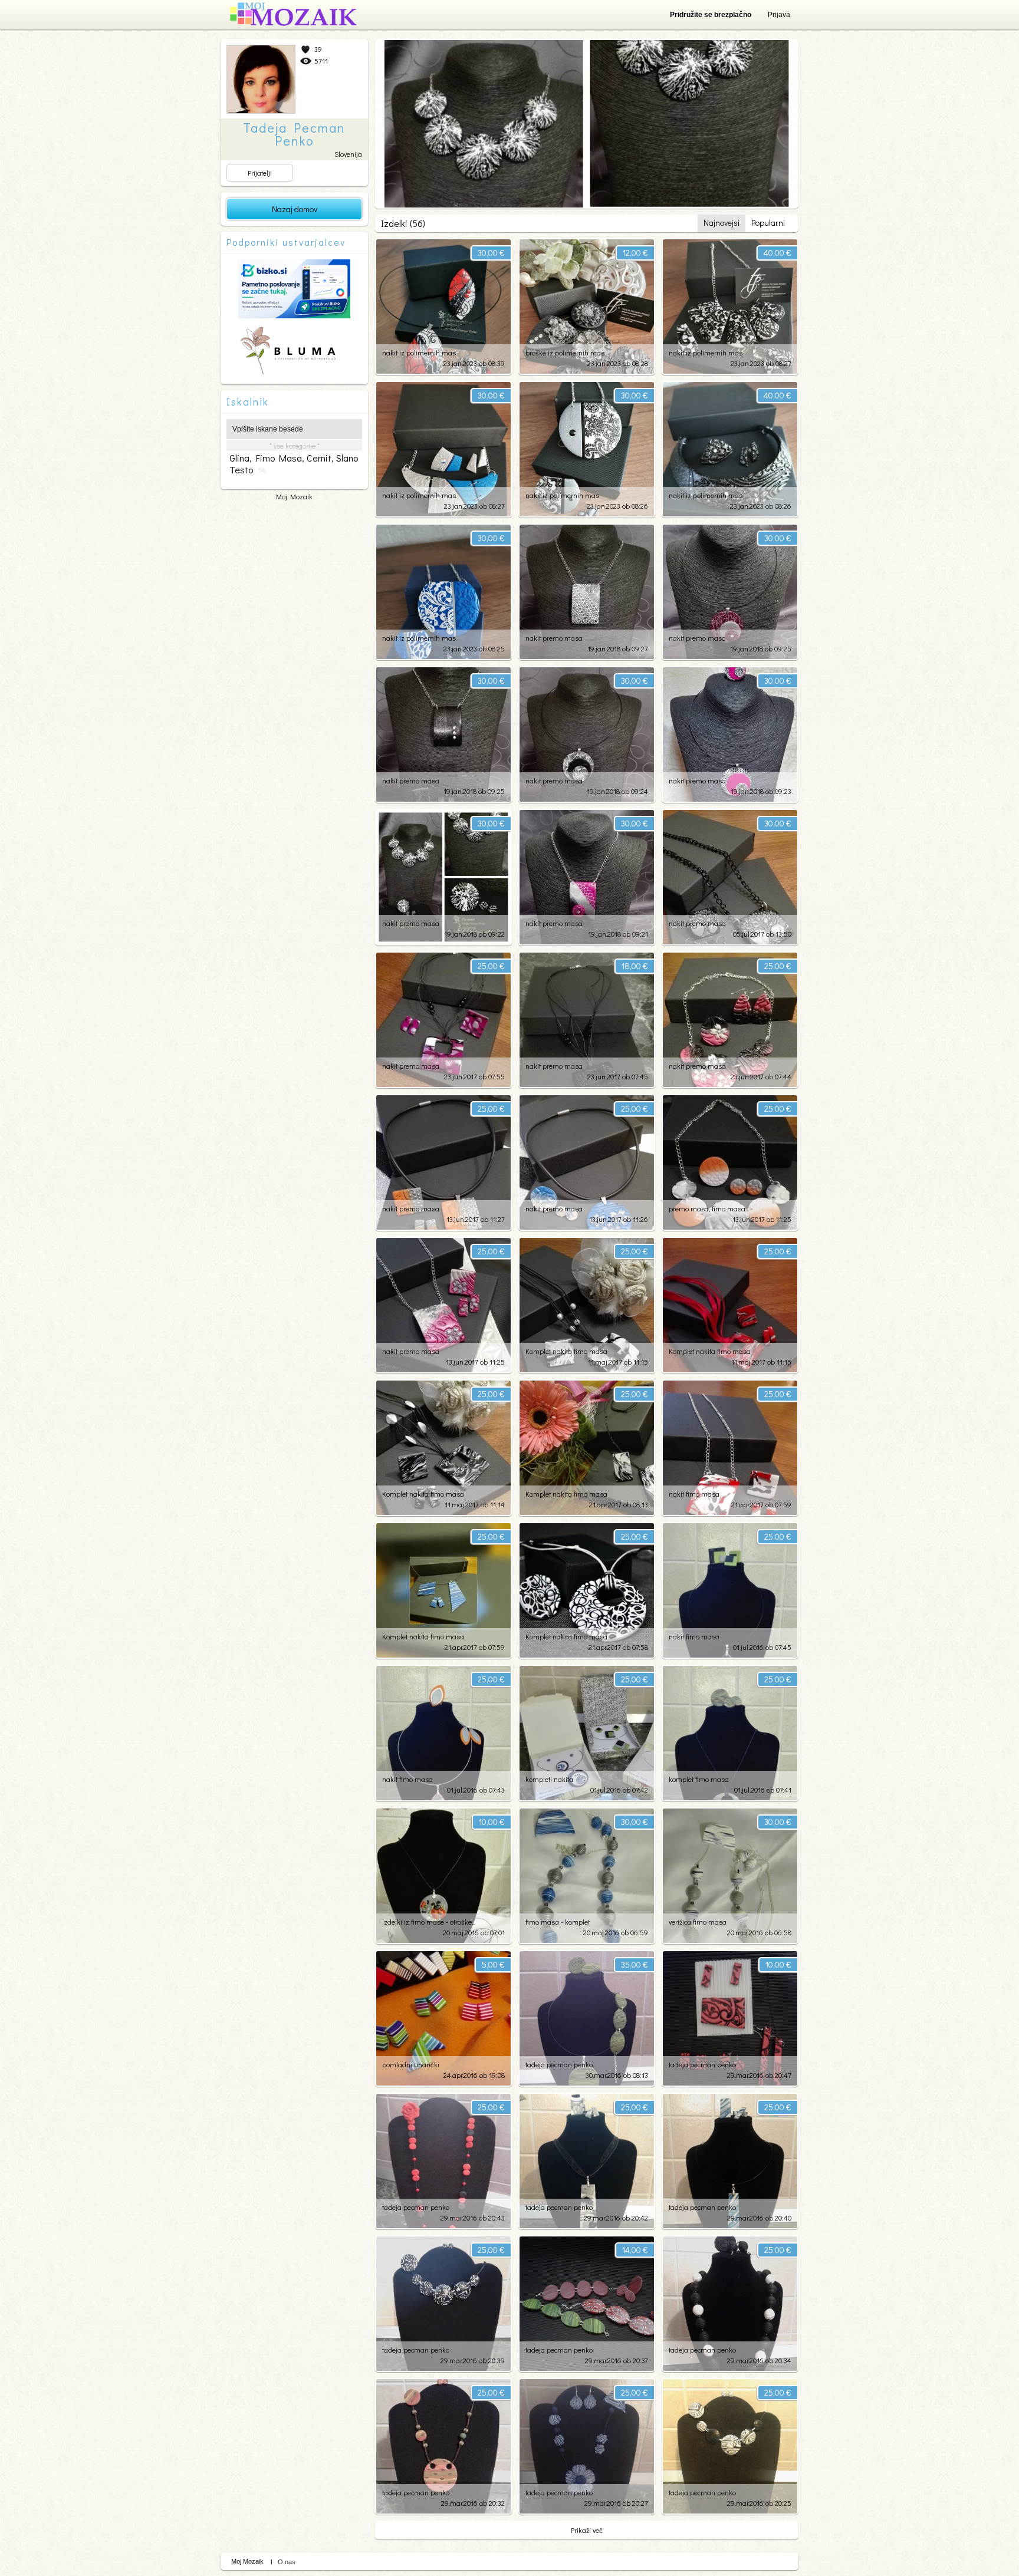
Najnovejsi (721, 223)
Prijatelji (260, 173)
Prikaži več (587, 2530)
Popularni (768, 223)
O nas (287, 2562)
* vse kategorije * (295, 446)
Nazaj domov (295, 209)
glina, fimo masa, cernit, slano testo (294, 464)
